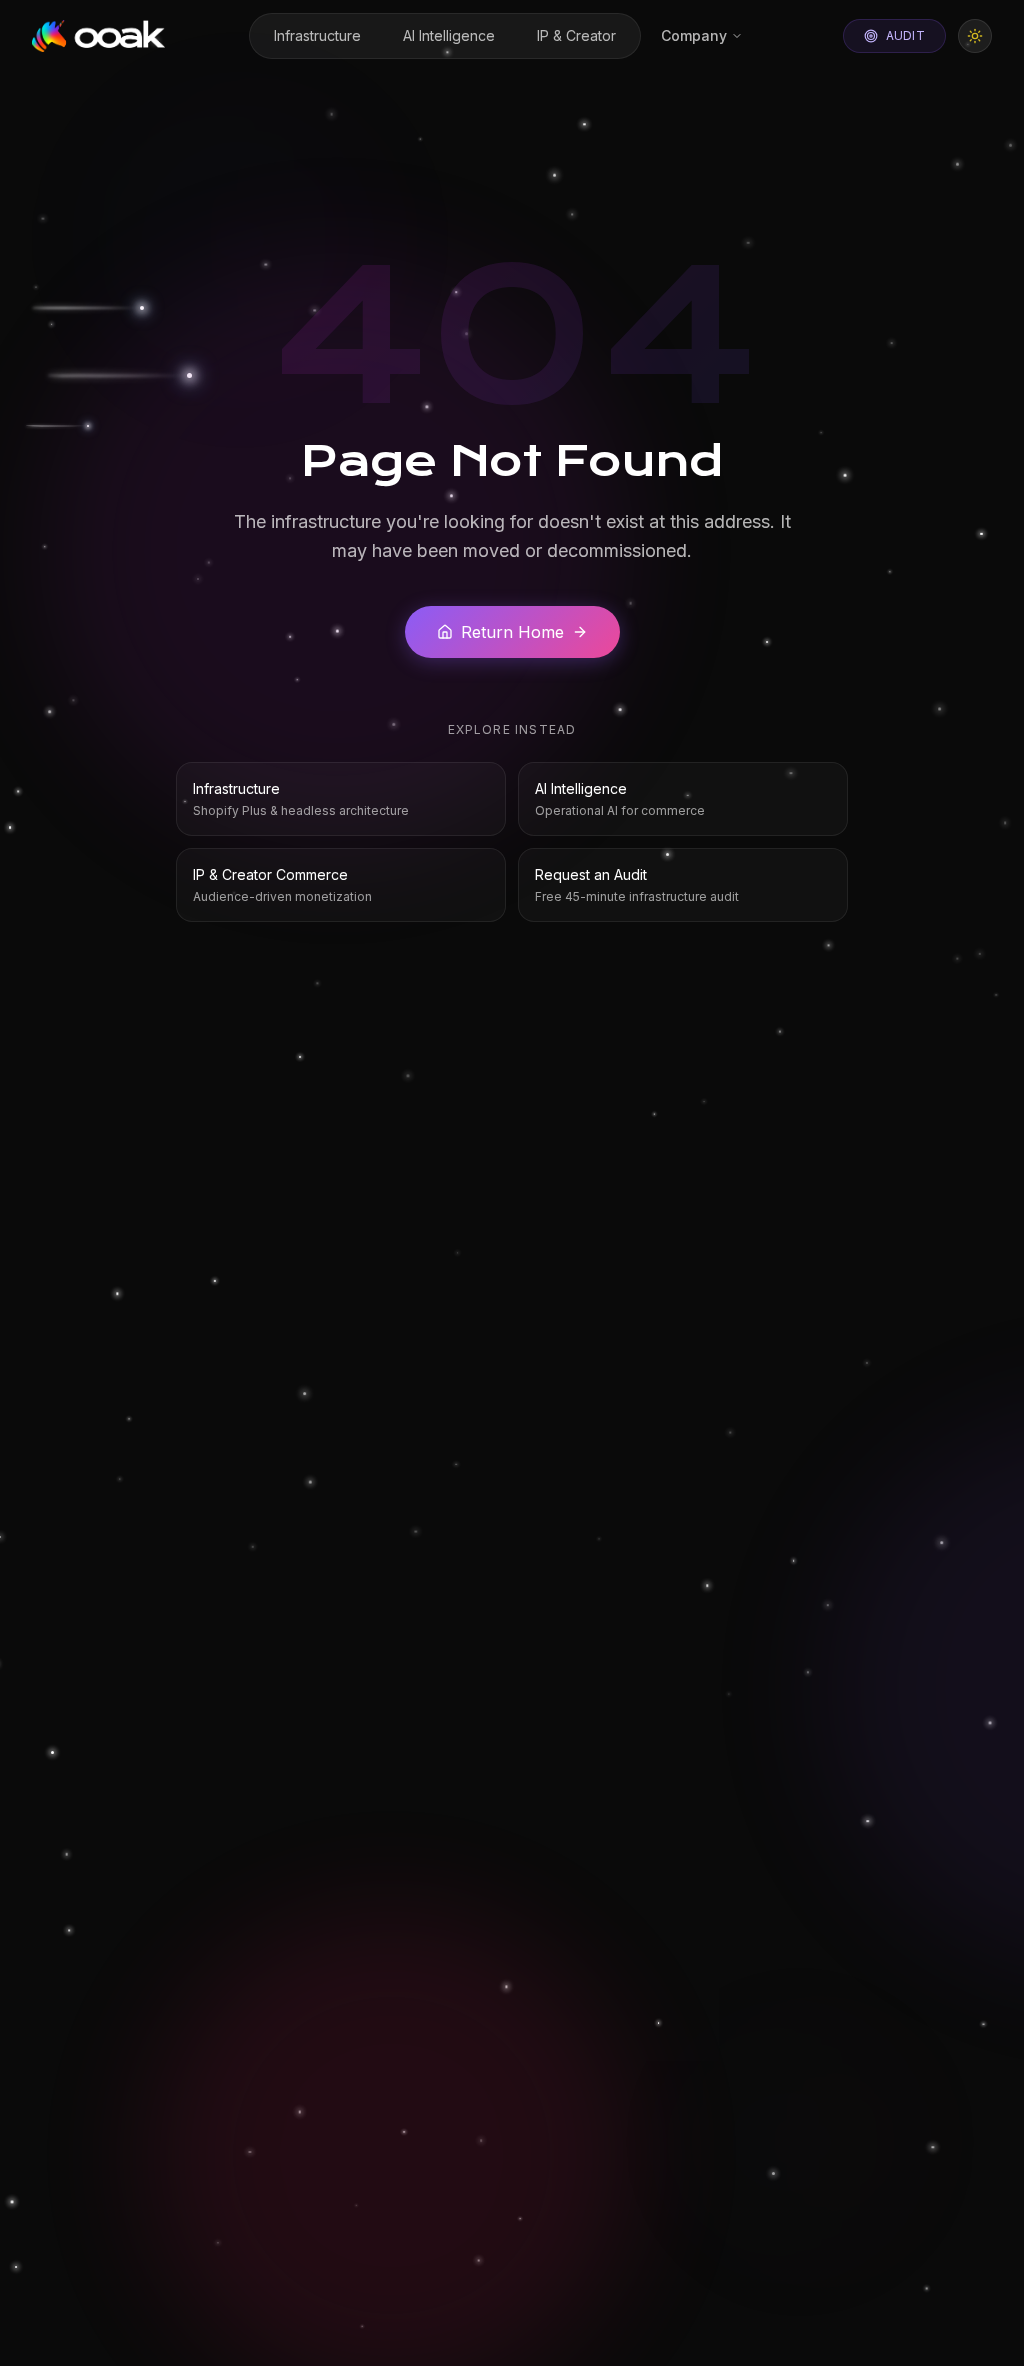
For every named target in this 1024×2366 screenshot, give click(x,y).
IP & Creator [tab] (576, 35)
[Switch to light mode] (975, 36)
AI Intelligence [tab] (449, 35)
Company (694, 35)
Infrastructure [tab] (317, 35)
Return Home (512, 632)
